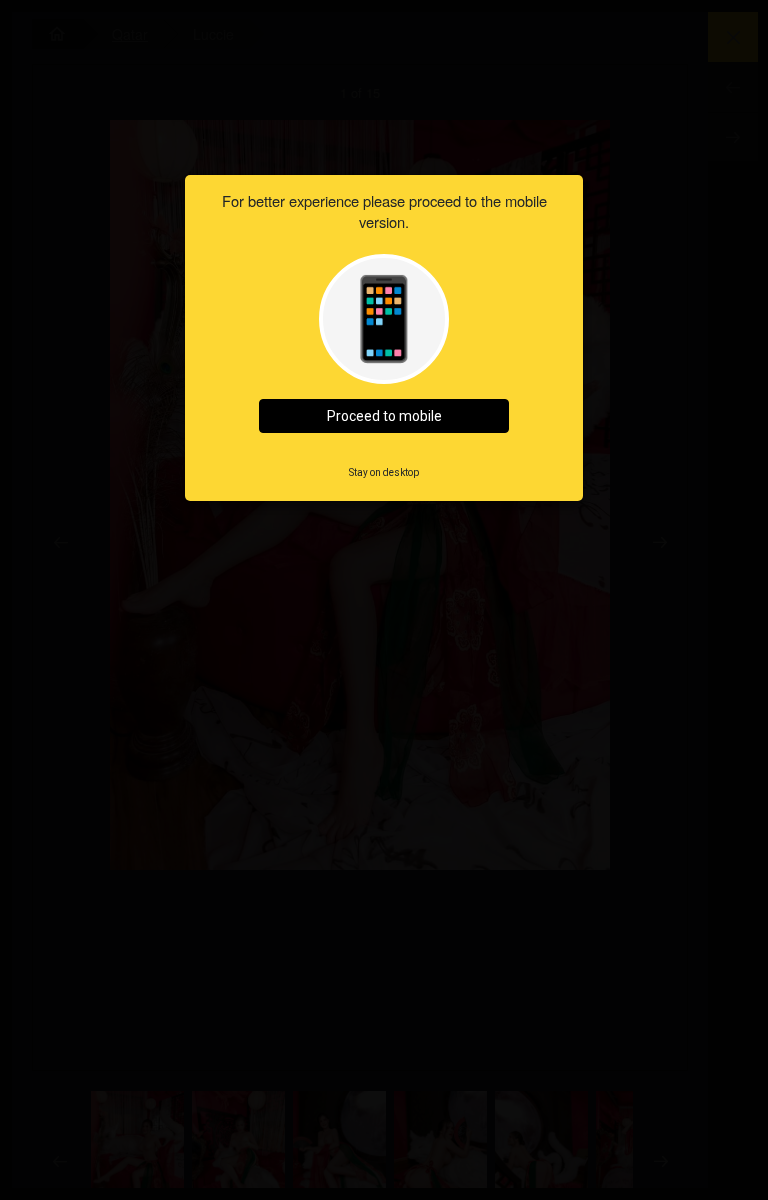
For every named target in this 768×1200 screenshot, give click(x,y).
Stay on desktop (384, 472)
